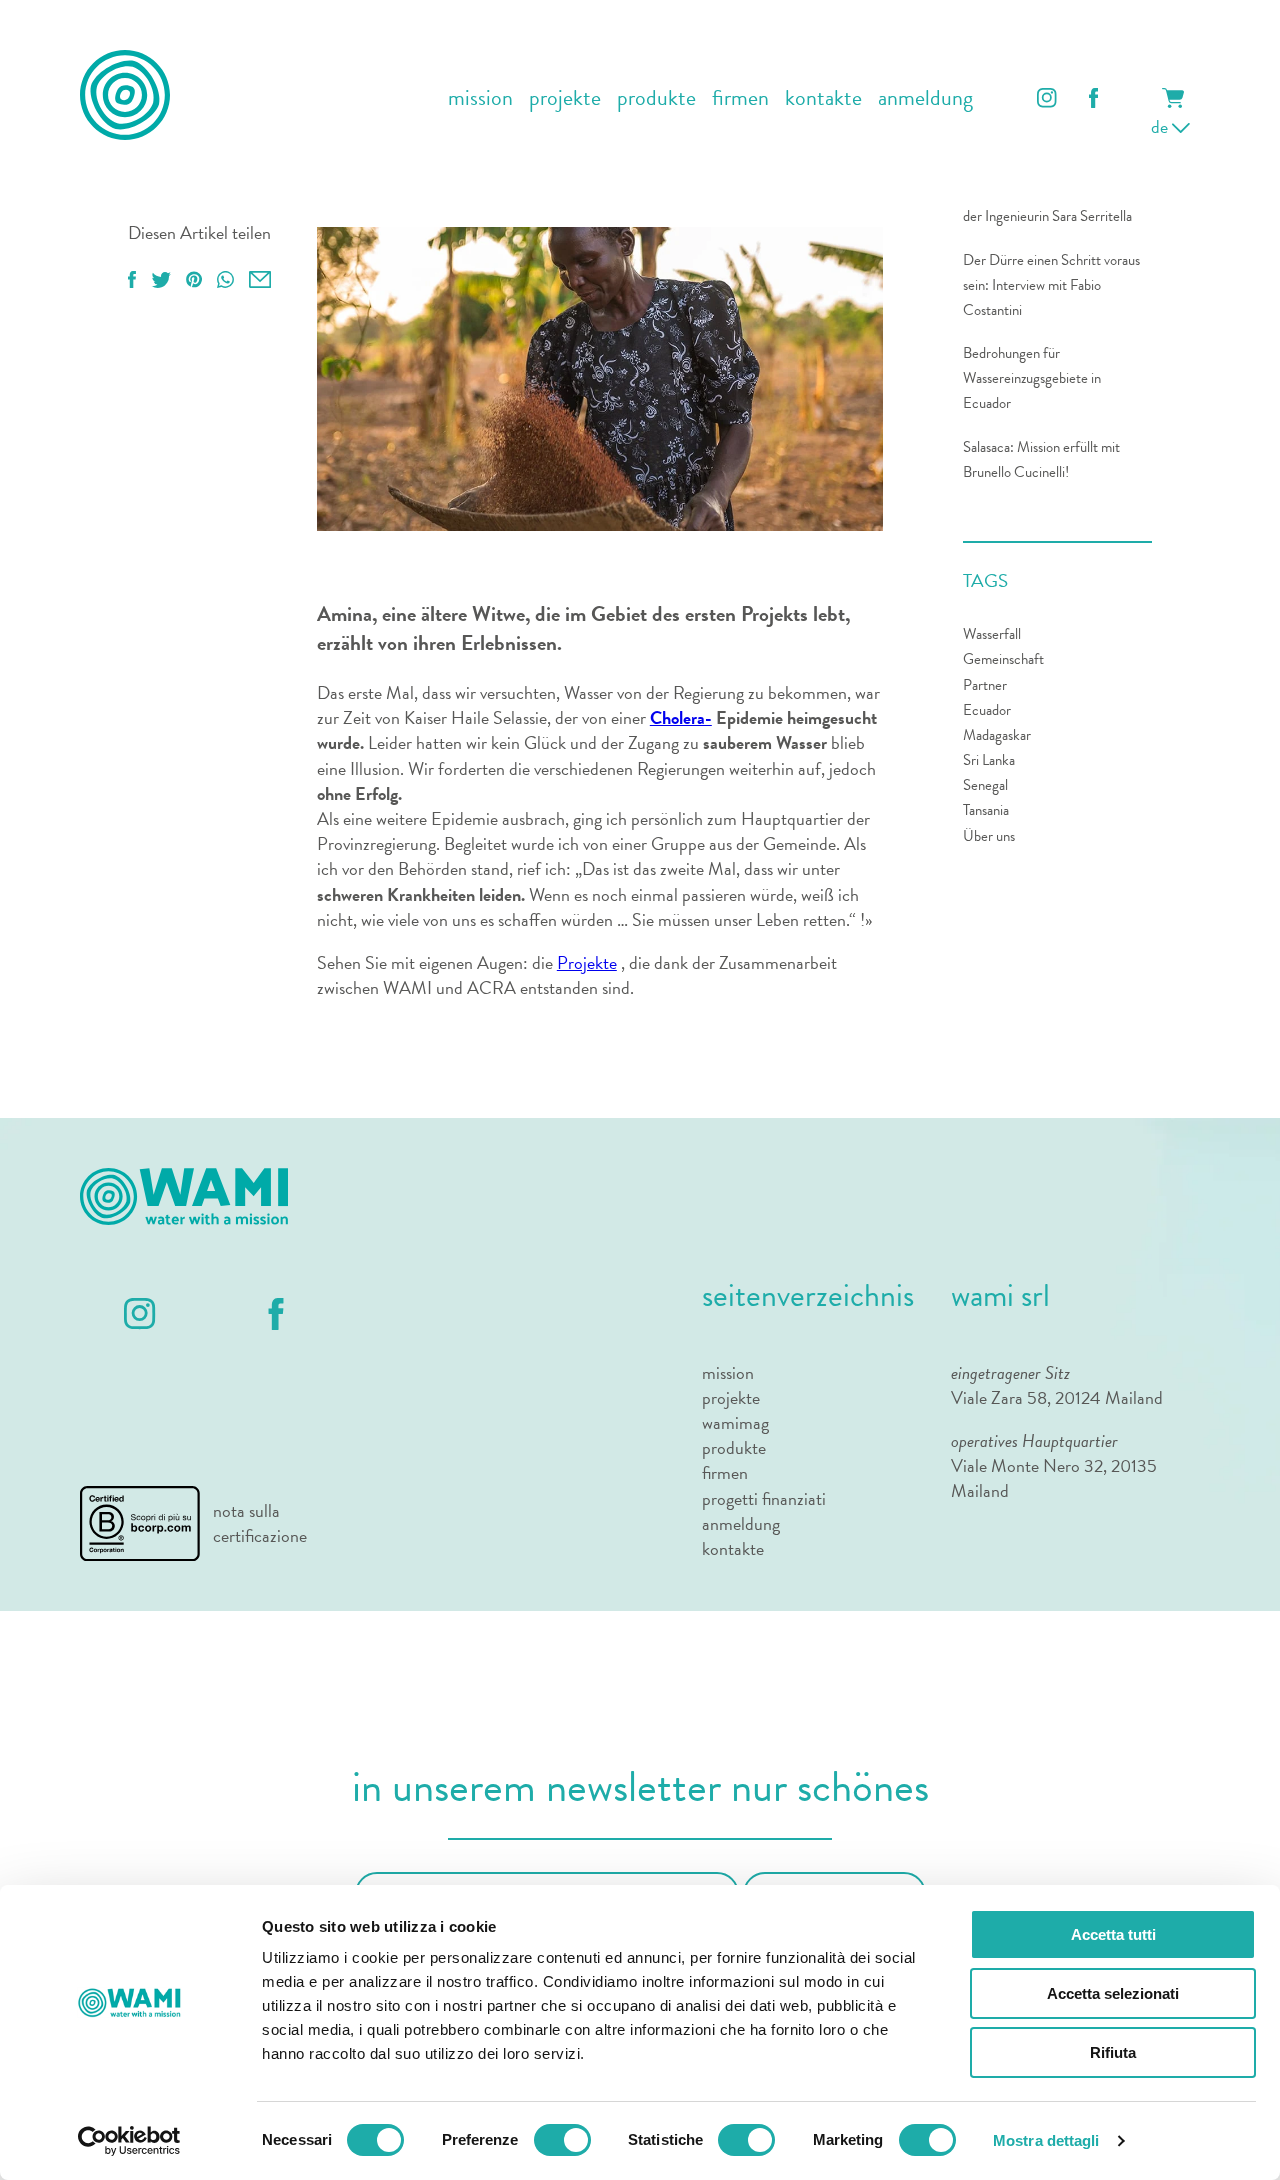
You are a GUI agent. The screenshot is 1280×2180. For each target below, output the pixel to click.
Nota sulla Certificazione (260, 1523)
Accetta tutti (1113, 1934)
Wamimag (735, 1422)
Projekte (565, 98)
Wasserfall (992, 634)
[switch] (562, 2140)
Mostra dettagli (1046, 2140)
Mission (728, 1372)
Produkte (656, 98)
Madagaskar (997, 735)
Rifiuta (1113, 2052)
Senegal (985, 785)
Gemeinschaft (1003, 659)
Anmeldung (925, 98)
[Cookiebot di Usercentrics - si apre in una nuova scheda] (129, 2141)
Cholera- (681, 717)
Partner (985, 685)
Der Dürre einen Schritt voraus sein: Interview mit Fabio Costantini (1051, 285)
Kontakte (823, 98)
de (1161, 126)
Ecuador (987, 710)
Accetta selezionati (1113, 1993)
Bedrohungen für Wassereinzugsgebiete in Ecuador (1032, 378)
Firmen (740, 98)
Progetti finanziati (764, 1498)
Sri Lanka (989, 760)
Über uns (989, 836)
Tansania (986, 810)
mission (480, 98)
